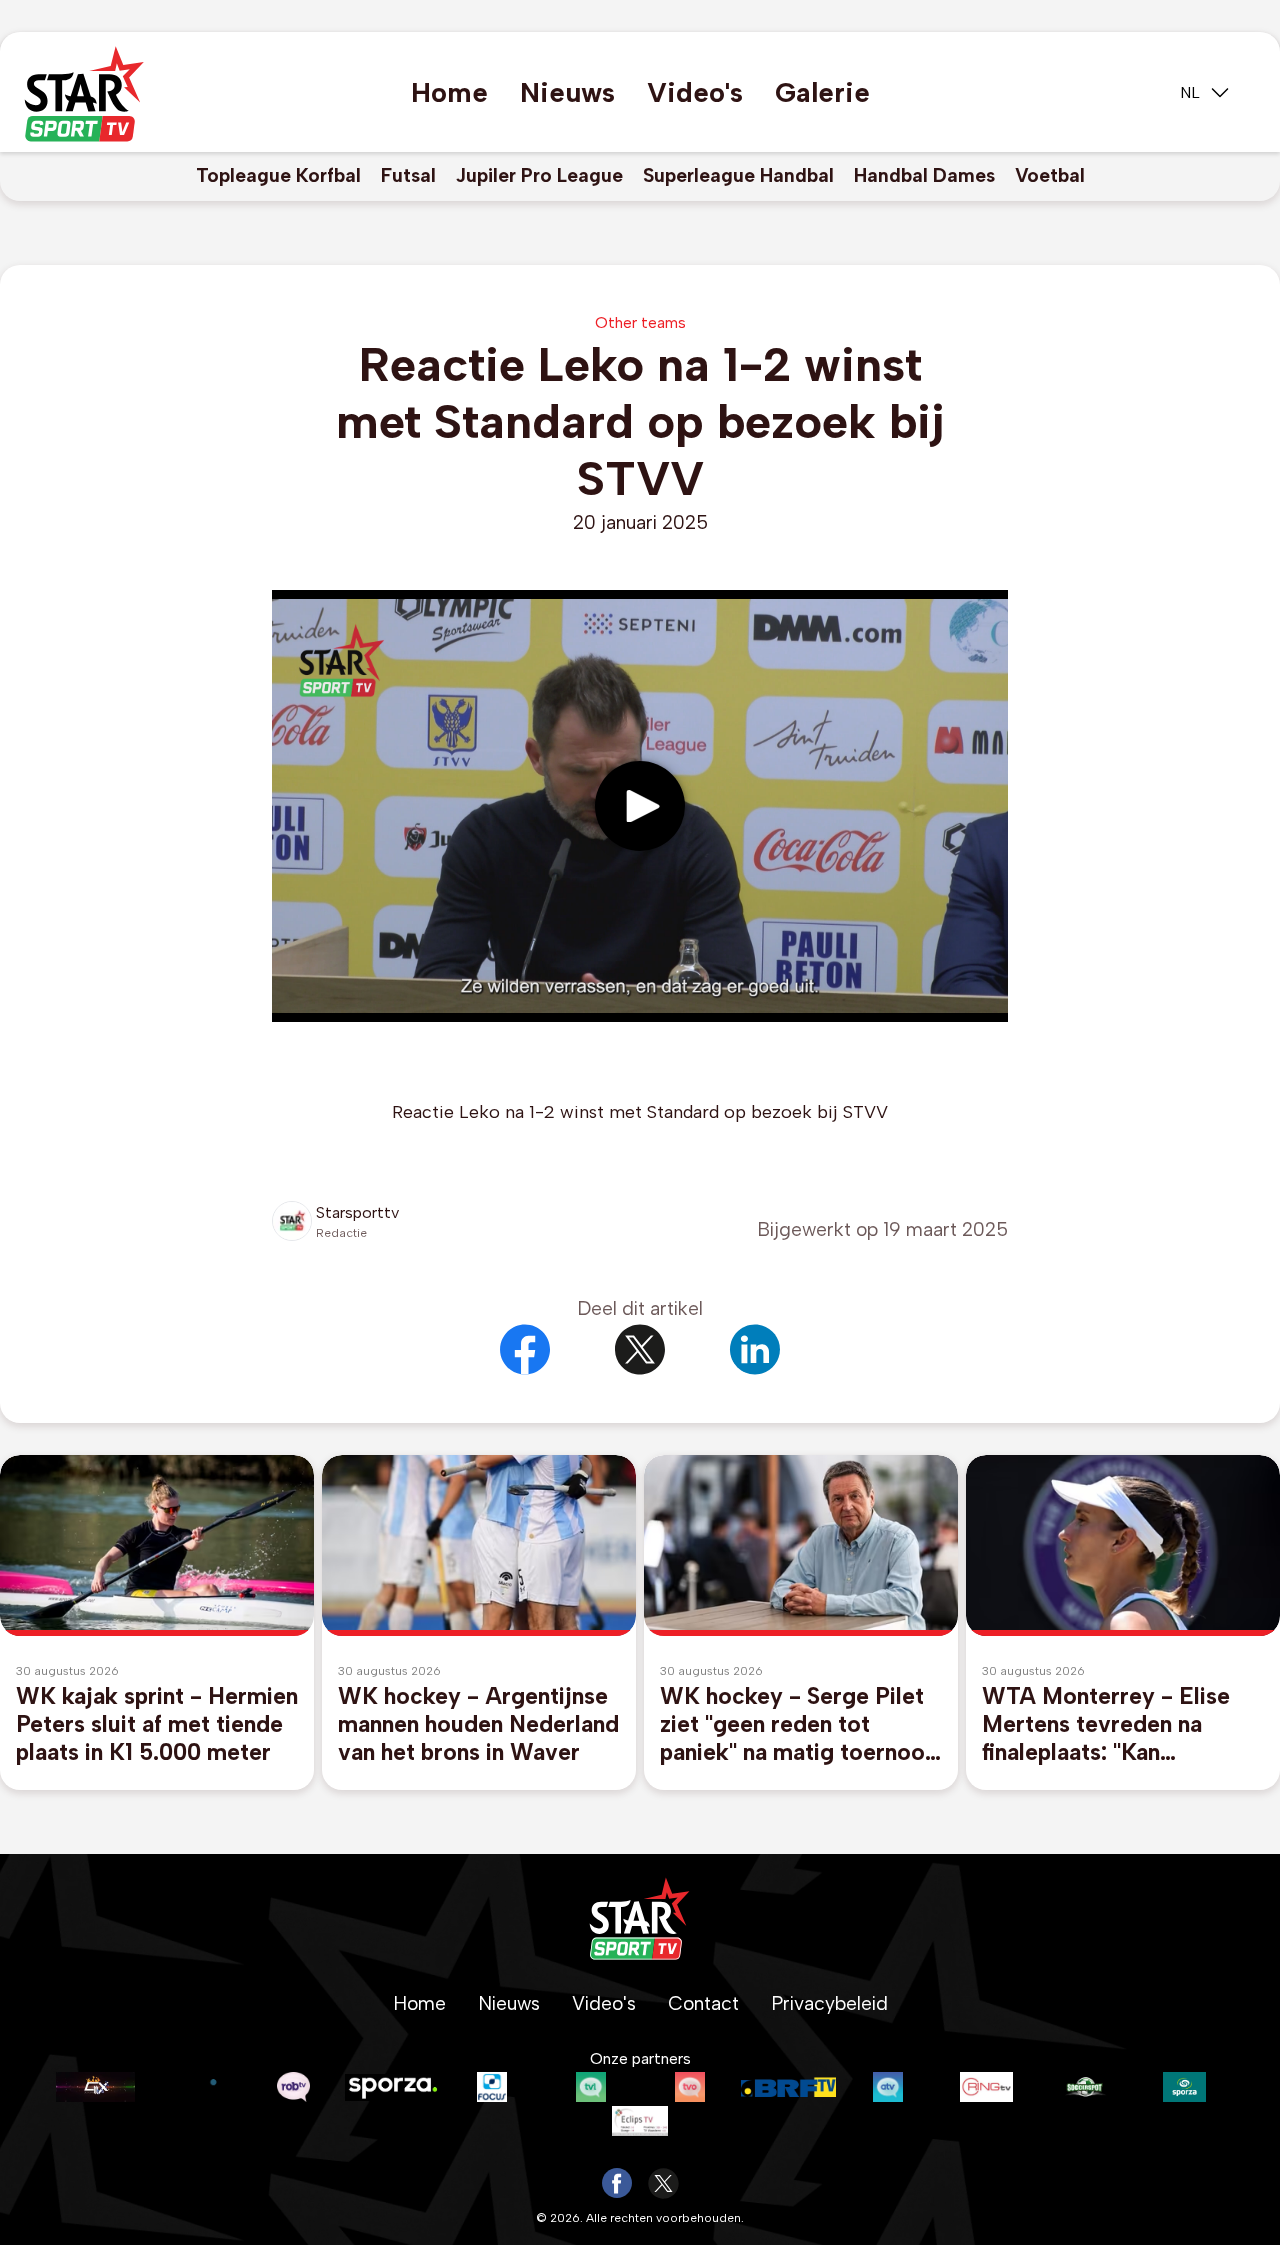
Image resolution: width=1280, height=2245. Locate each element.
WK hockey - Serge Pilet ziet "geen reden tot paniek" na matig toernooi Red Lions (795, 1724)
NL (1190, 92)
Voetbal (1050, 175)
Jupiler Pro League (539, 175)
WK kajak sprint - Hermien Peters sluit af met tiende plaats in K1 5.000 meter (157, 1724)
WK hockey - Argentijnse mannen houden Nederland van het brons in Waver (478, 1724)
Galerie (822, 92)
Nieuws (567, 92)
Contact (703, 2003)
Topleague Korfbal (278, 175)
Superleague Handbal (738, 175)
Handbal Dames (924, 175)
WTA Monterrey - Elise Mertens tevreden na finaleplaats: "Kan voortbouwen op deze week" (1106, 1724)
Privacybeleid (829, 2003)
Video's (695, 92)
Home (449, 92)
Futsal (408, 175)
